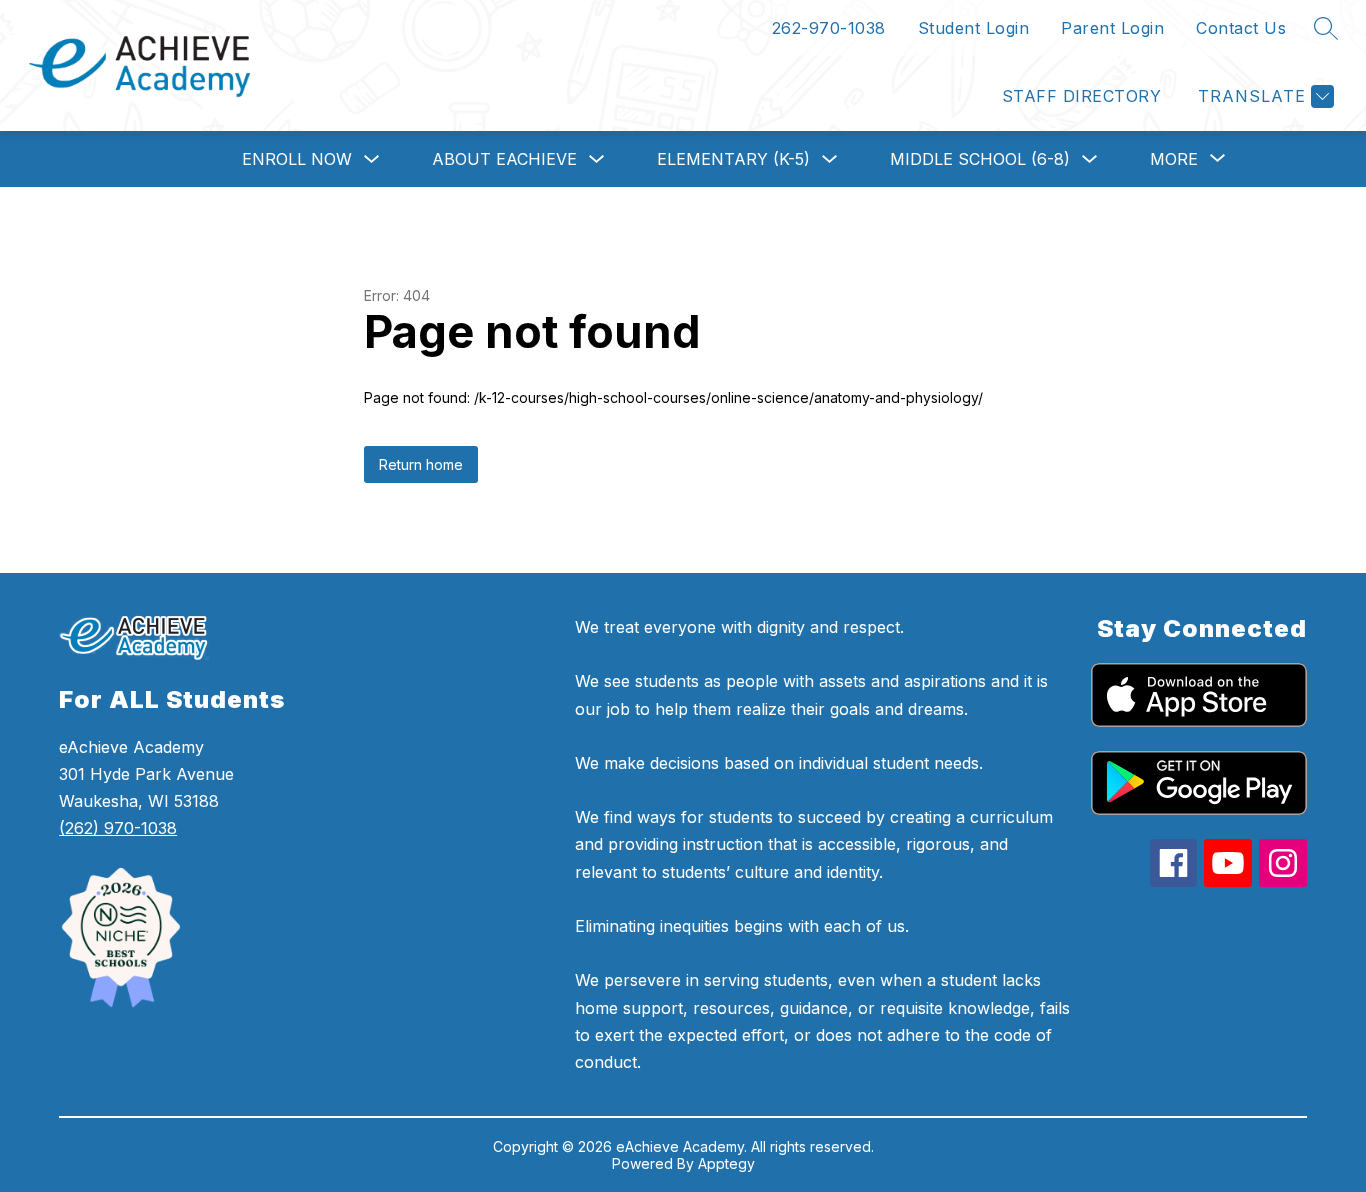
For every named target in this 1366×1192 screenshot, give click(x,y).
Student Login (974, 28)
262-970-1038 (829, 28)
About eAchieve (504, 159)
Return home (421, 464)
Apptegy (726, 1163)
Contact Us (1241, 28)
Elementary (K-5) (733, 159)
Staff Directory (1081, 96)
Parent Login (1112, 28)
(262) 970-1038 (118, 828)
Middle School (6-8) (980, 159)
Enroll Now (297, 159)
